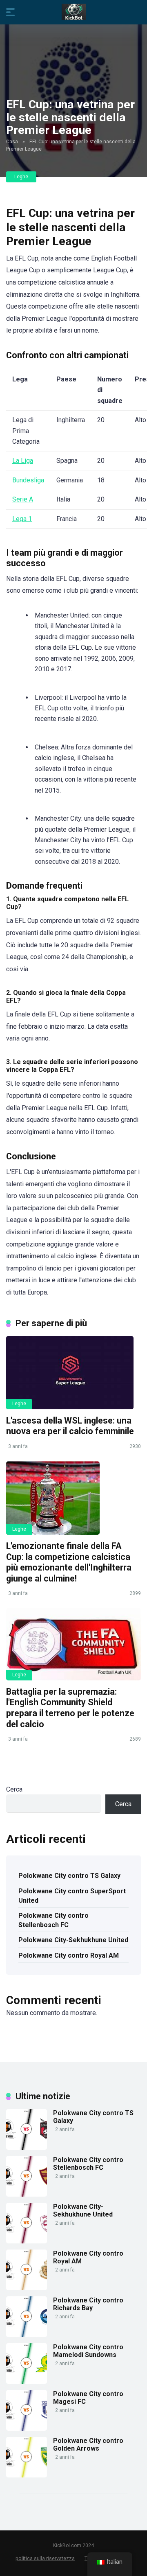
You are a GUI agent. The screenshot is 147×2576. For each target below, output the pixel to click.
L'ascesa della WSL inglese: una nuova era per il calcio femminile (70, 1426)
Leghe (21, 177)
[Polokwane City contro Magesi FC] (27, 2428)
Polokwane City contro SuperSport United (72, 1896)
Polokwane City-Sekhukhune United (73, 1940)
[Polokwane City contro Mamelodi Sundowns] (27, 2382)
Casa (12, 142)
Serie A (23, 499)
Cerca (14, 1789)
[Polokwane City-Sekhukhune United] (27, 2241)
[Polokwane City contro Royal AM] (27, 2288)
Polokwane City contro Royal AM (69, 1955)
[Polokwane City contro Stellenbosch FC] (27, 2194)
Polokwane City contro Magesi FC (88, 2398)
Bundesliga (28, 480)
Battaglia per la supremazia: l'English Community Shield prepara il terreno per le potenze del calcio (70, 1708)
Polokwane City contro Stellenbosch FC (53, 1920)
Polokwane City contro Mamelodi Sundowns (88, 2351)
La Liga (23, 461)
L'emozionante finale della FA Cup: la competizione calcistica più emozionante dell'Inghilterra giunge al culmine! (69, 1562)
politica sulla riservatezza (45, 2558)
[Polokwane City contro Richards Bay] (27, 2335)
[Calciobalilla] (74, 12)
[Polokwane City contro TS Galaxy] (27, 2148)
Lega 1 (22, 519)
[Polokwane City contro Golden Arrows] (27, 2475)
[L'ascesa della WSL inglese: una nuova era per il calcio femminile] (73, 1373)
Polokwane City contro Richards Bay (88, 2304)
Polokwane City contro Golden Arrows (88, 2445)
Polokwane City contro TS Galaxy (69, 1876)
